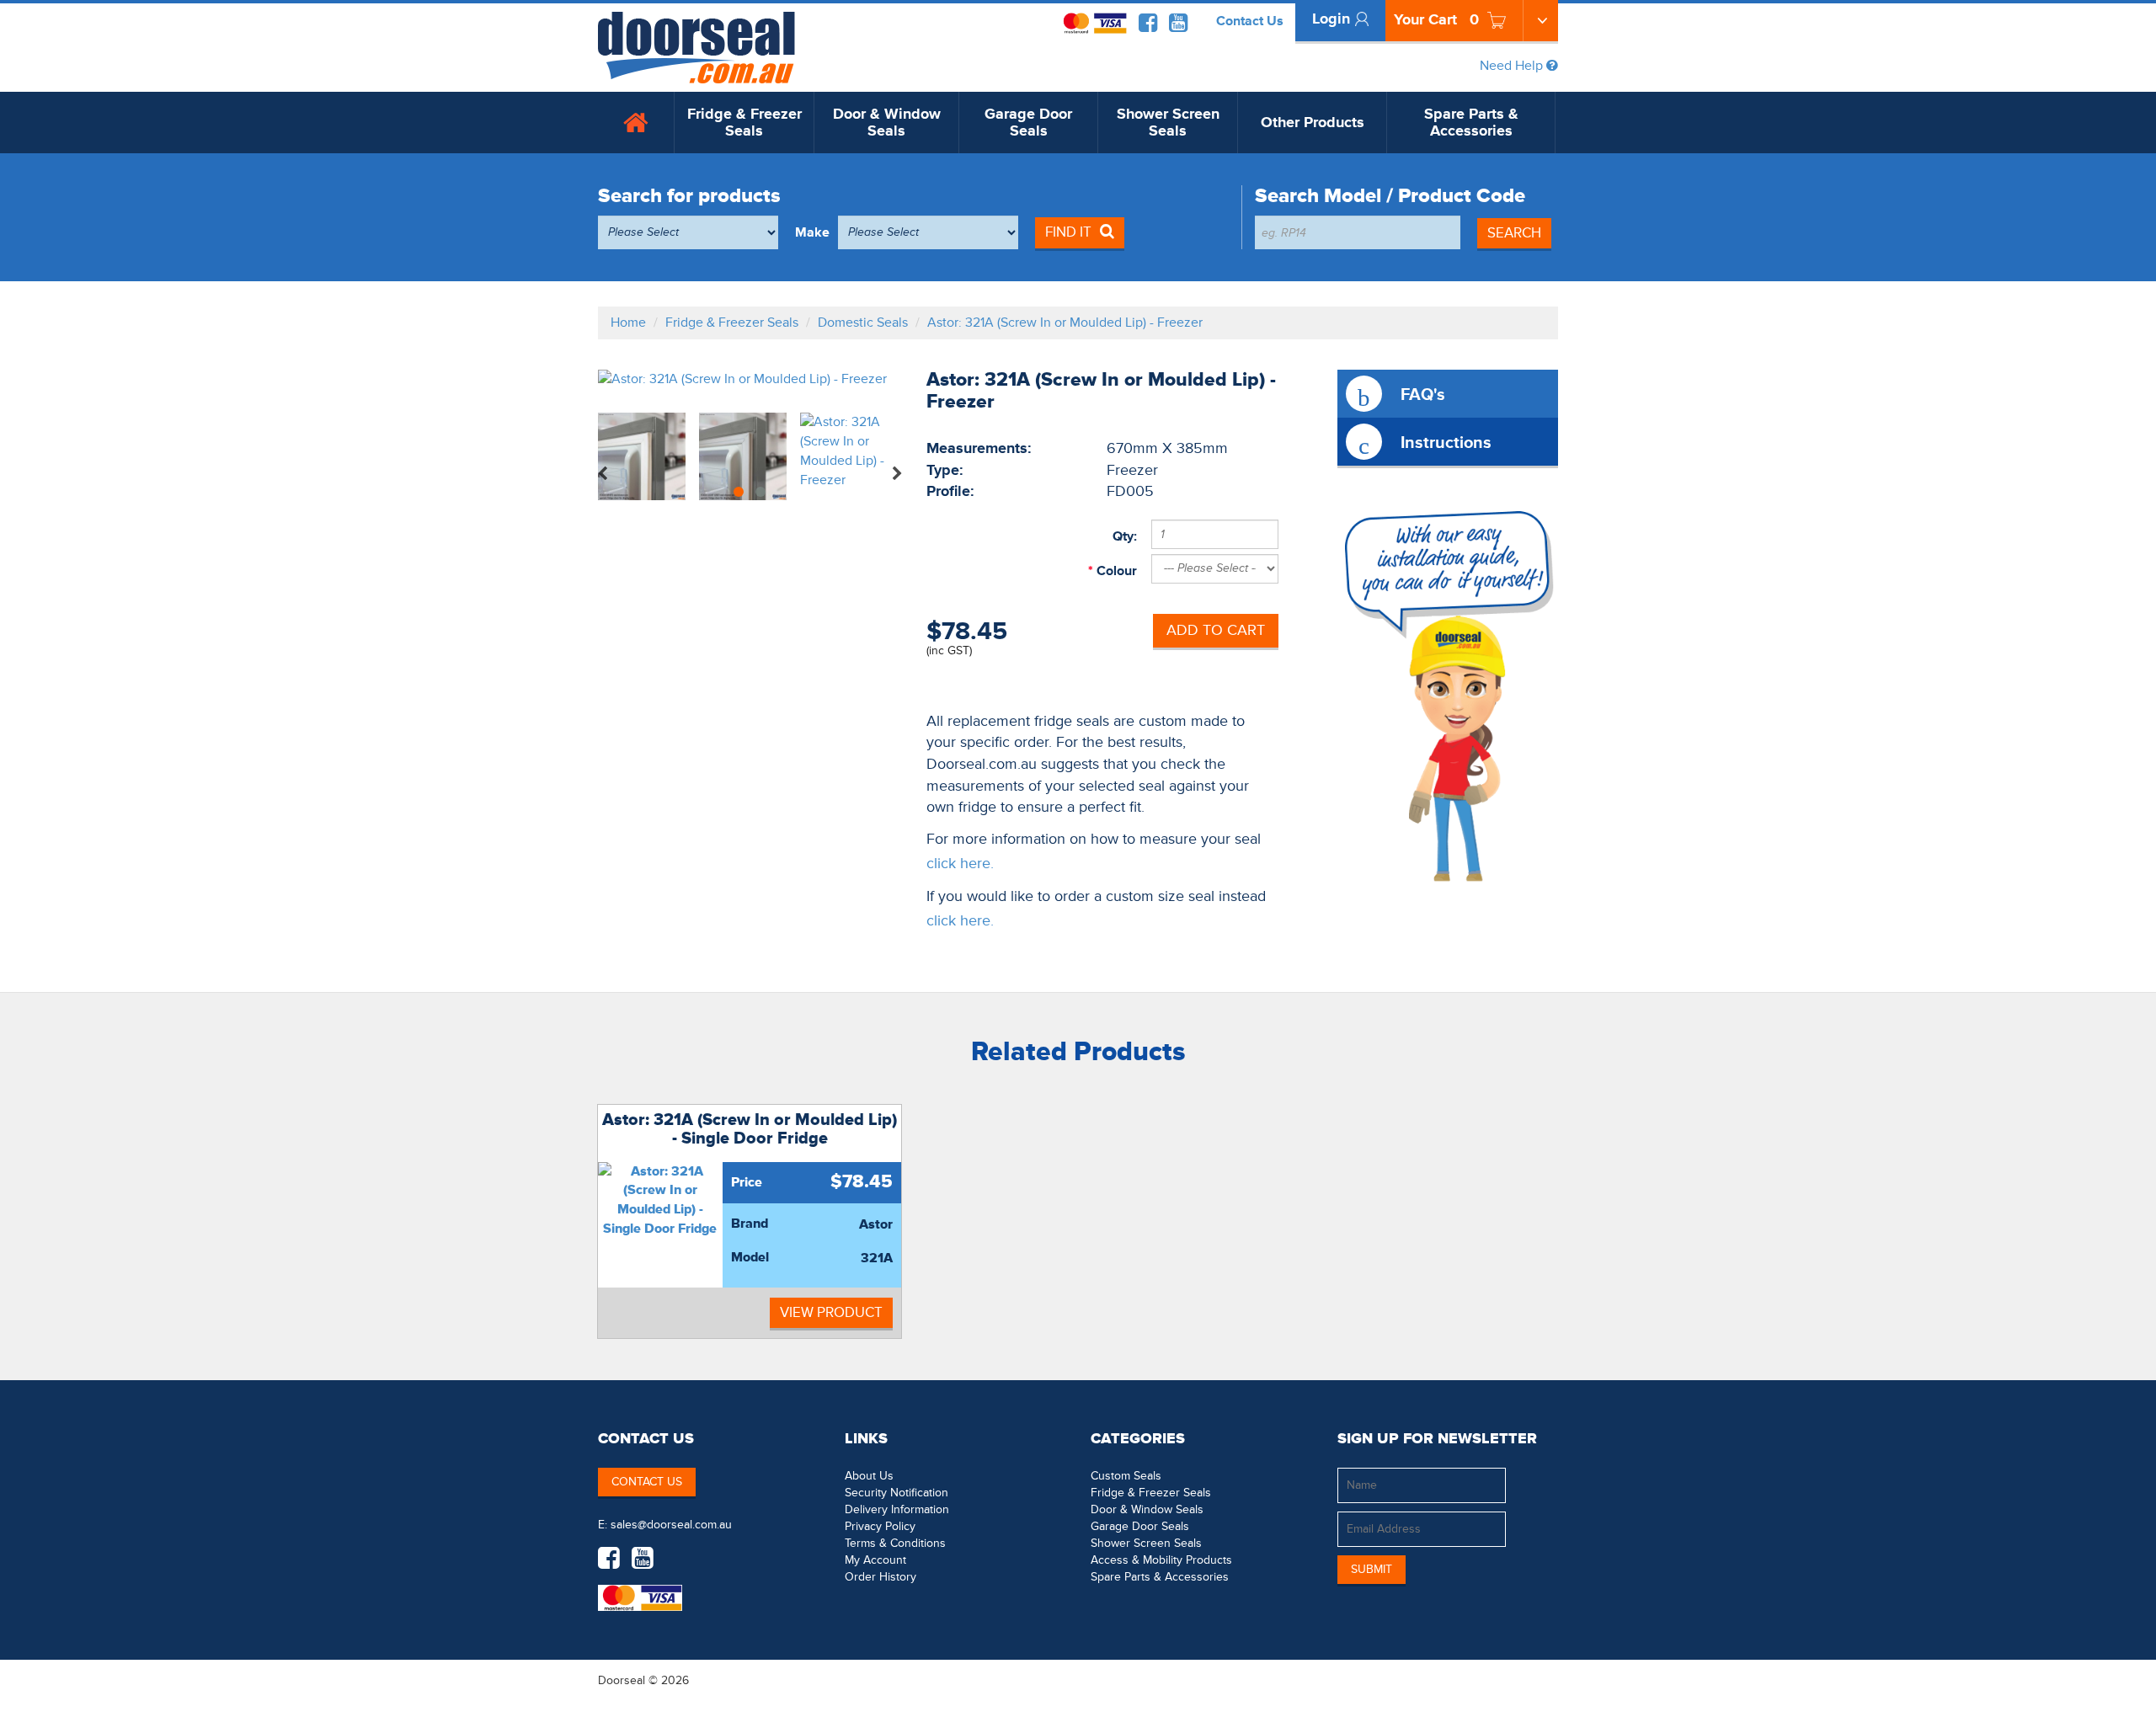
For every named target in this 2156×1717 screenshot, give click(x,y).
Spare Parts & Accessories (1471, 123)
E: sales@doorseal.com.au (665, 1525)
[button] (1524, 1680)
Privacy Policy (880, 1526)
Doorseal (622, 1680)
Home (628, 323)
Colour (1115, 571)
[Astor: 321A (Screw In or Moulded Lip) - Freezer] (750, 379)
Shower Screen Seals (1168, 123)
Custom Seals (1126, 1476)
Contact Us (1250, 21)
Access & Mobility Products (1161, 1560)
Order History (881, 1577)
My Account (875, 1560)
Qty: (1125, 536)
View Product (831, 1312)
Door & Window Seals (887, 123)
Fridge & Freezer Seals (744, 123)
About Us (869, 1476)
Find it (1068, 232)
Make (812, 232)
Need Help (1513, 66)
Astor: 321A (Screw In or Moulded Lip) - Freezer (1065, 323)
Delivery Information (897, 1509)
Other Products (1313, 123)
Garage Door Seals (1028, 123)
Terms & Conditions (895, 1543)
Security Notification (897, 1493)
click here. (960, 863)
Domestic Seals (863, 323)
